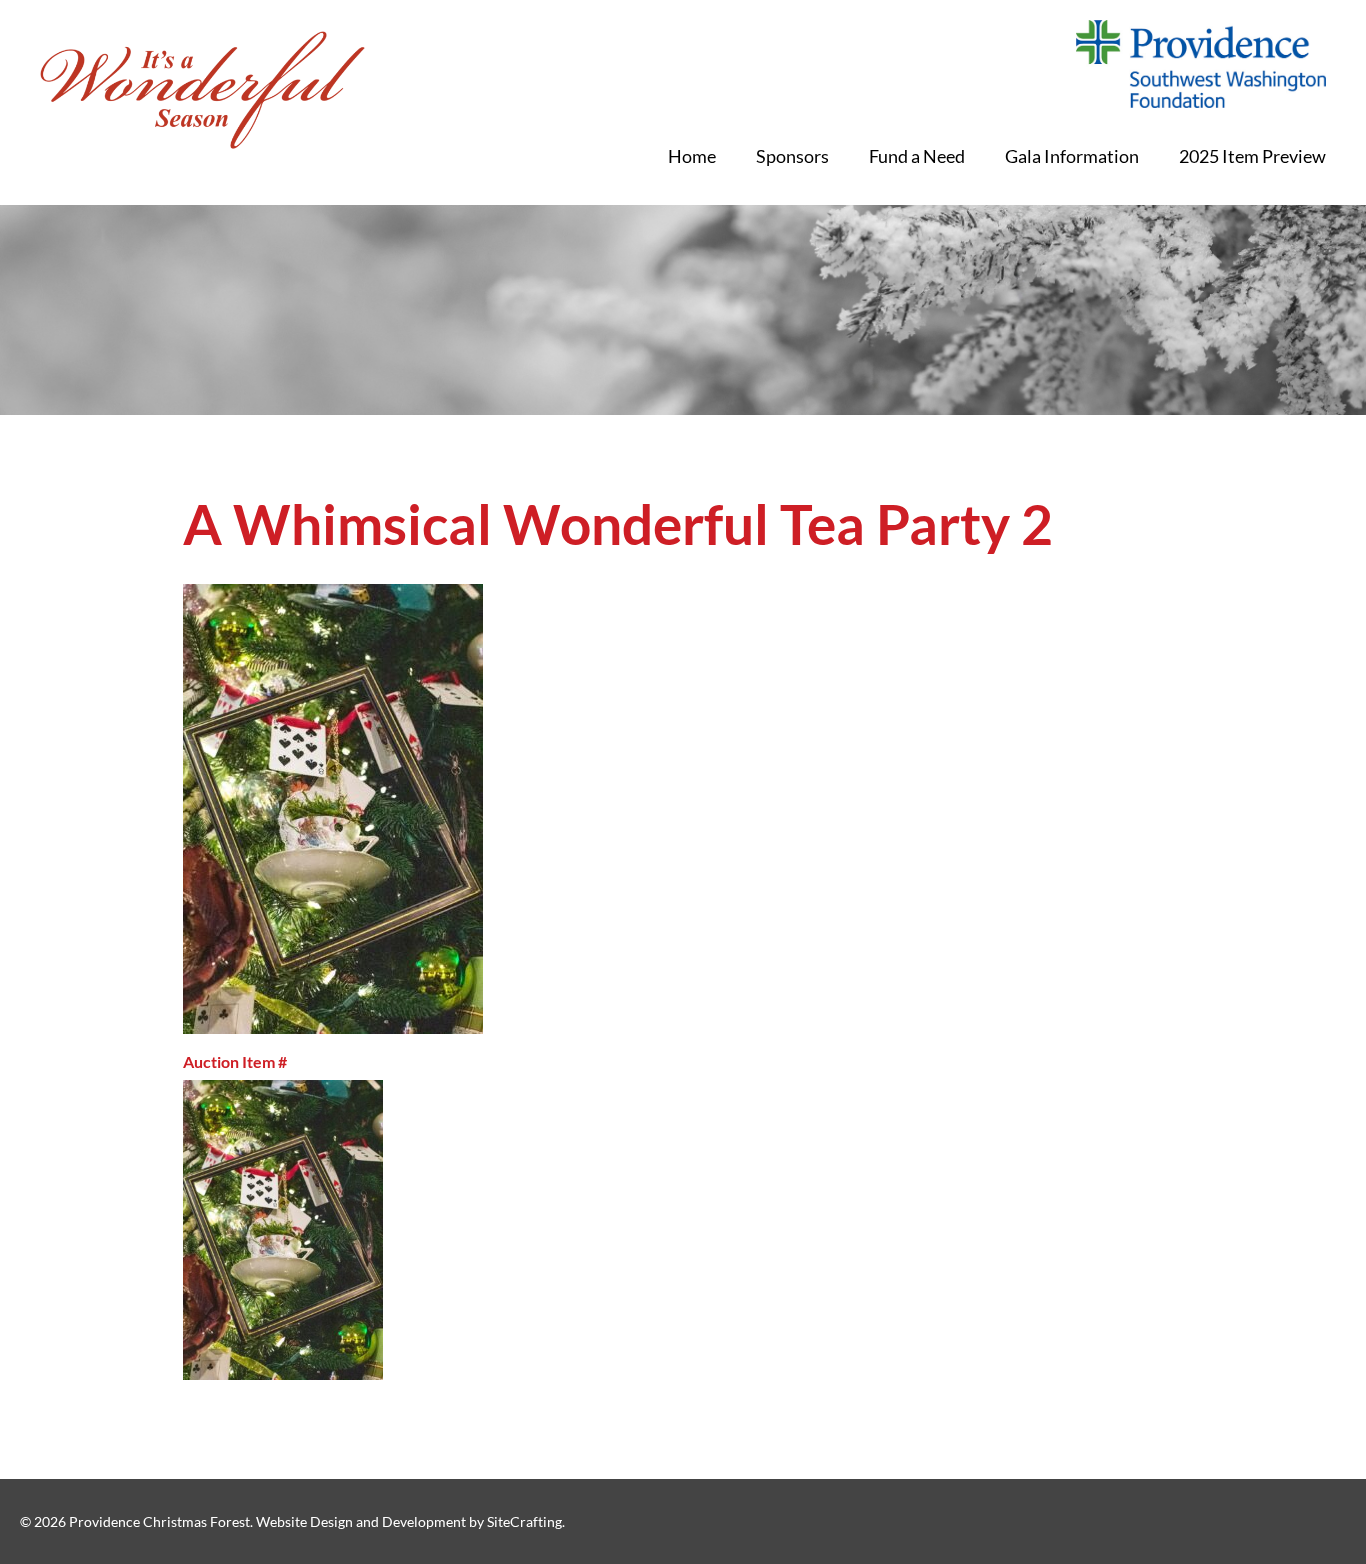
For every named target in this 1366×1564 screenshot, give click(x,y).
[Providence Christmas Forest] (202, 90)
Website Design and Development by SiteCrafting (409, 1521)
